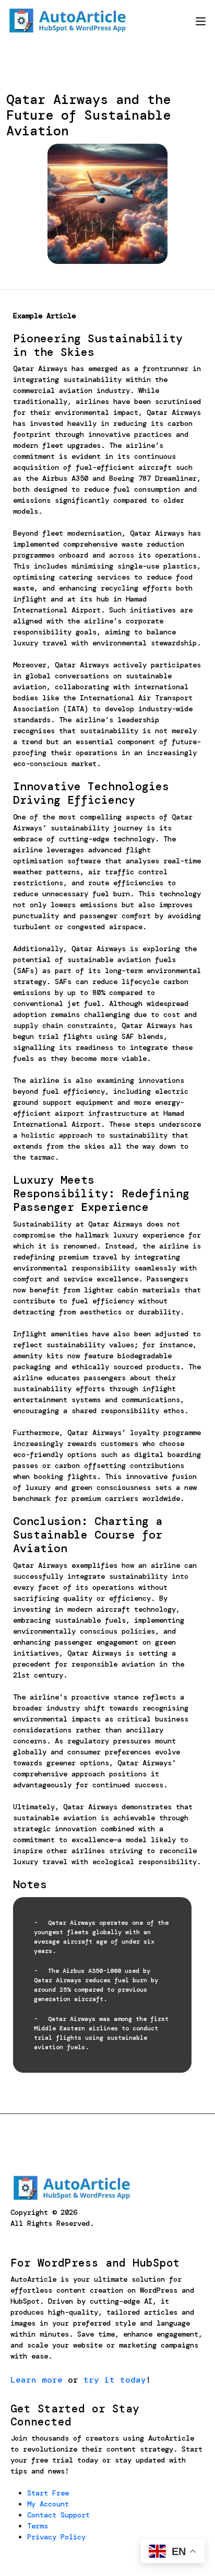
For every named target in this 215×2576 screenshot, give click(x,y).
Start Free (48, 2493)
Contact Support (58, 2515)
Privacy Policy (56, 2537)
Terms (38, 2526)
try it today (115, 2380)
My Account (48, 2504)
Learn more (37, 2380)
